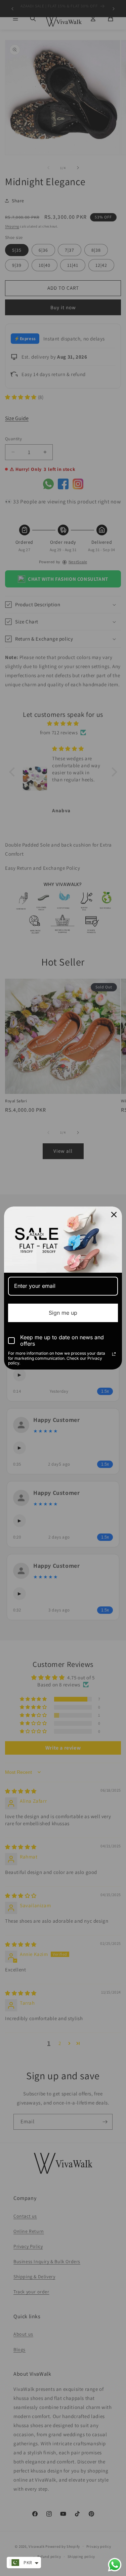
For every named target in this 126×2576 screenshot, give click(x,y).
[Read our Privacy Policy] (114, 1354)
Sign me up (63, 1313)
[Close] (114, 1215)
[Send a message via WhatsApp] (115, 2565)
